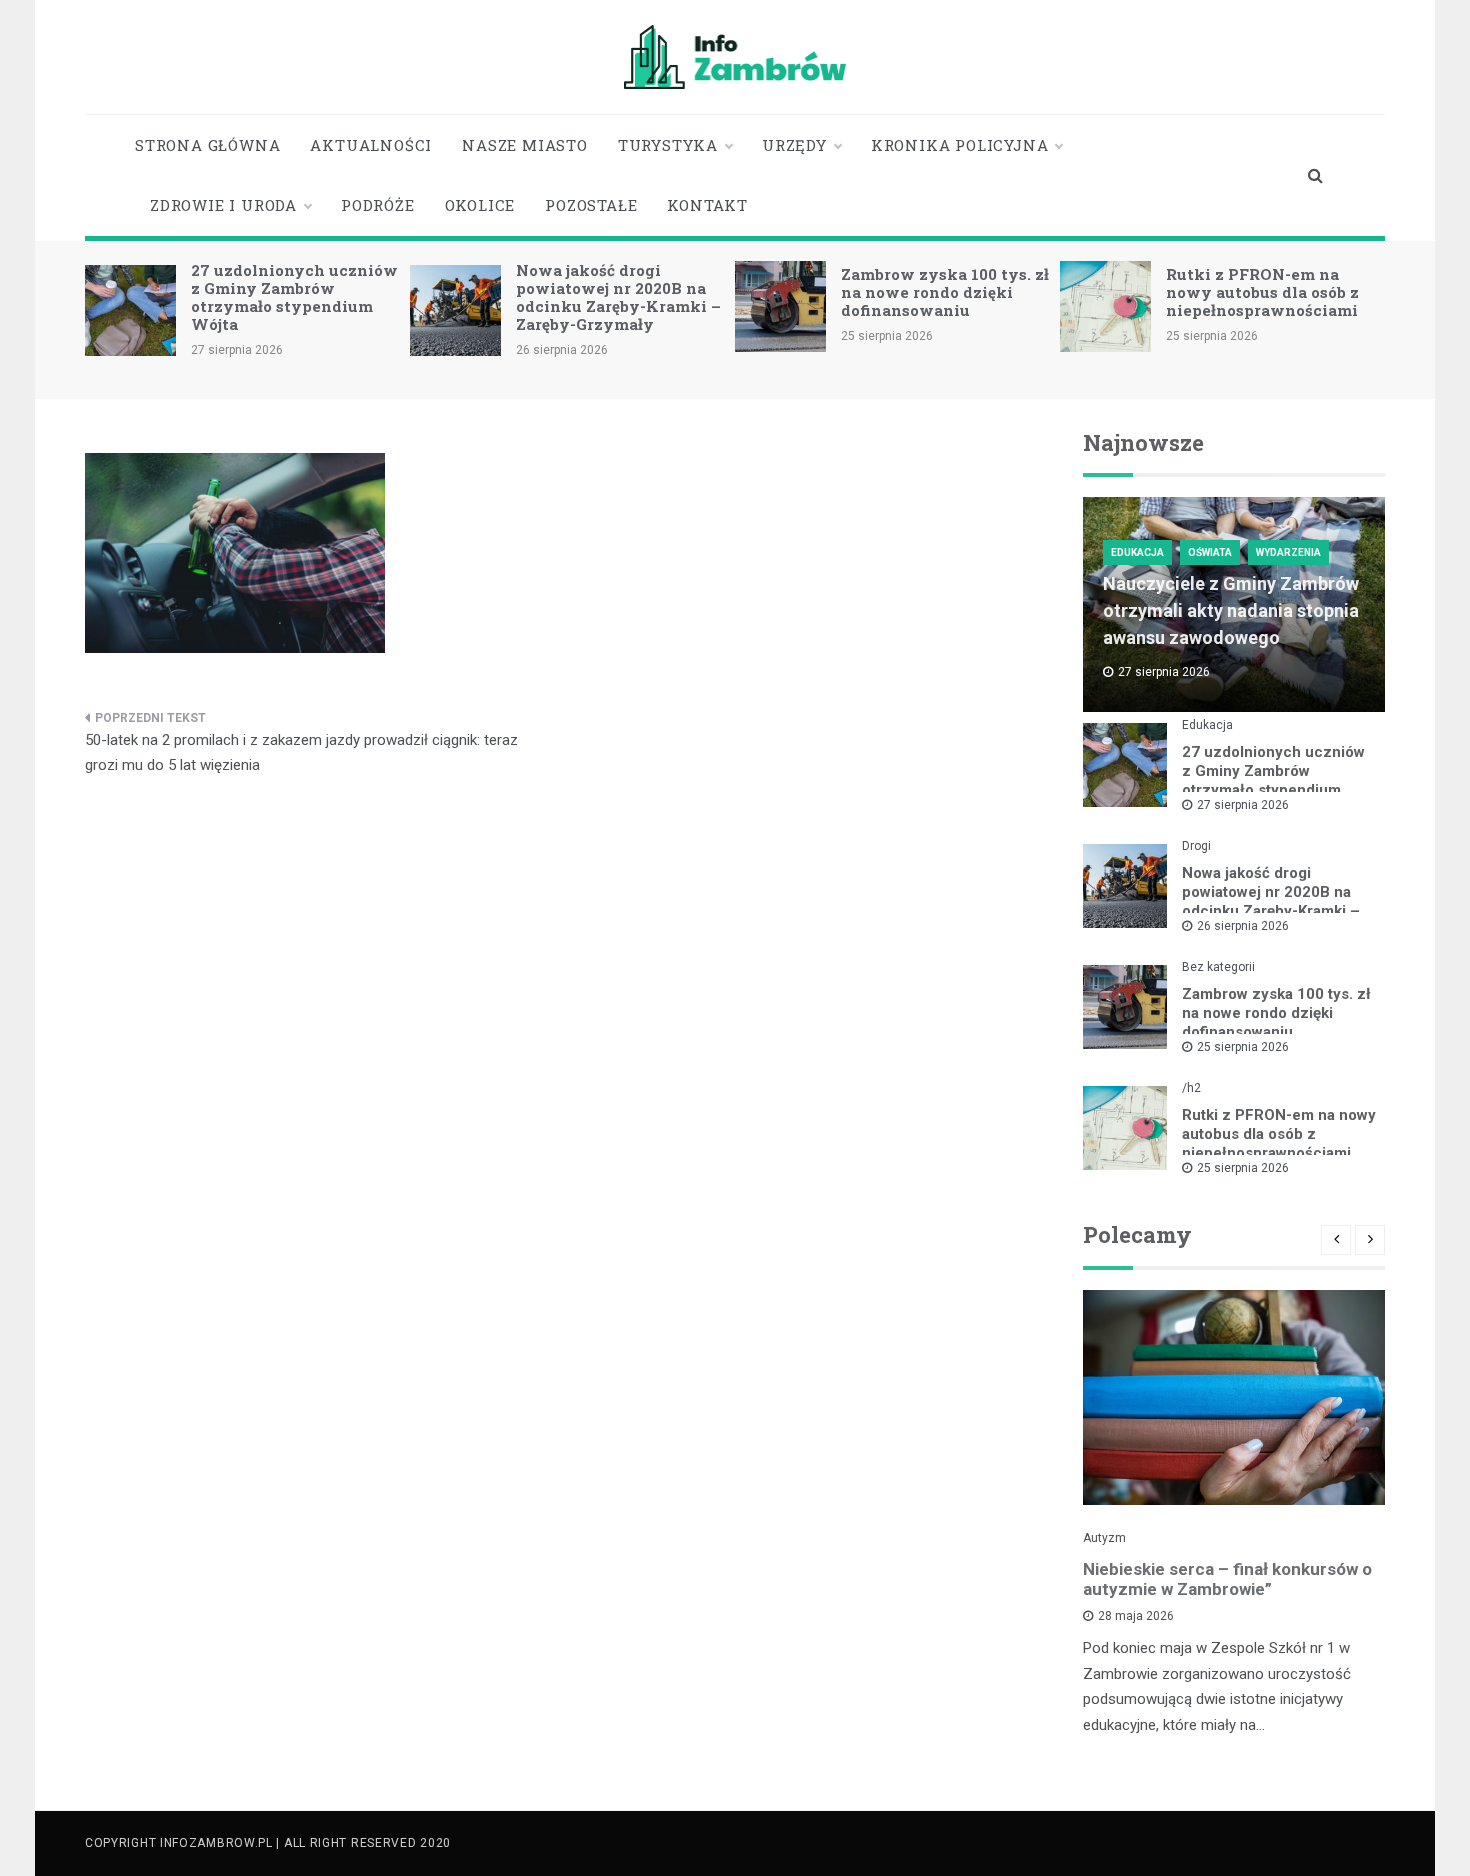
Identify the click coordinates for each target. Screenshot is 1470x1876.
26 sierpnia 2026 (1243, 926)
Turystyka (668, 145)
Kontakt (707, 205)
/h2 (1191, 1088)
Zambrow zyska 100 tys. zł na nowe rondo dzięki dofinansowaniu (945, 292)
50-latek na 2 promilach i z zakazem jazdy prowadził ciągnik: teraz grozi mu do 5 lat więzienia (301, 753)
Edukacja (1137, 552)
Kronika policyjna (960, 145)
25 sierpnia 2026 (1243, 1047)
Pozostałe (591, 205)
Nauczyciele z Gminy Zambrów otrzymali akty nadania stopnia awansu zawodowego (1231, 610)
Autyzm (1104, 1538)
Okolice (480, 205)
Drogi (1196, 846)
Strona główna (207, 145)
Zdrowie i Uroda (223, 205)
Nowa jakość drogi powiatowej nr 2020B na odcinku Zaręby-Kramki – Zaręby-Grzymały (618, 297)
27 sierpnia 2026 (1243, 805)
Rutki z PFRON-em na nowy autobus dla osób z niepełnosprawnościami (1262, 292)
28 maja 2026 (1136, 1616)
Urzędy (794, 145)
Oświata (1210, 552)
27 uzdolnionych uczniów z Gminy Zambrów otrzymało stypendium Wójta (294, 297)
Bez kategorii (1218, 967)
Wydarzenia (1288, 552)
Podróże (378, 205)
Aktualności (371, 145)
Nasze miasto (525, 145)
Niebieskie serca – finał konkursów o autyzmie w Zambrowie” (1227, 1579)
